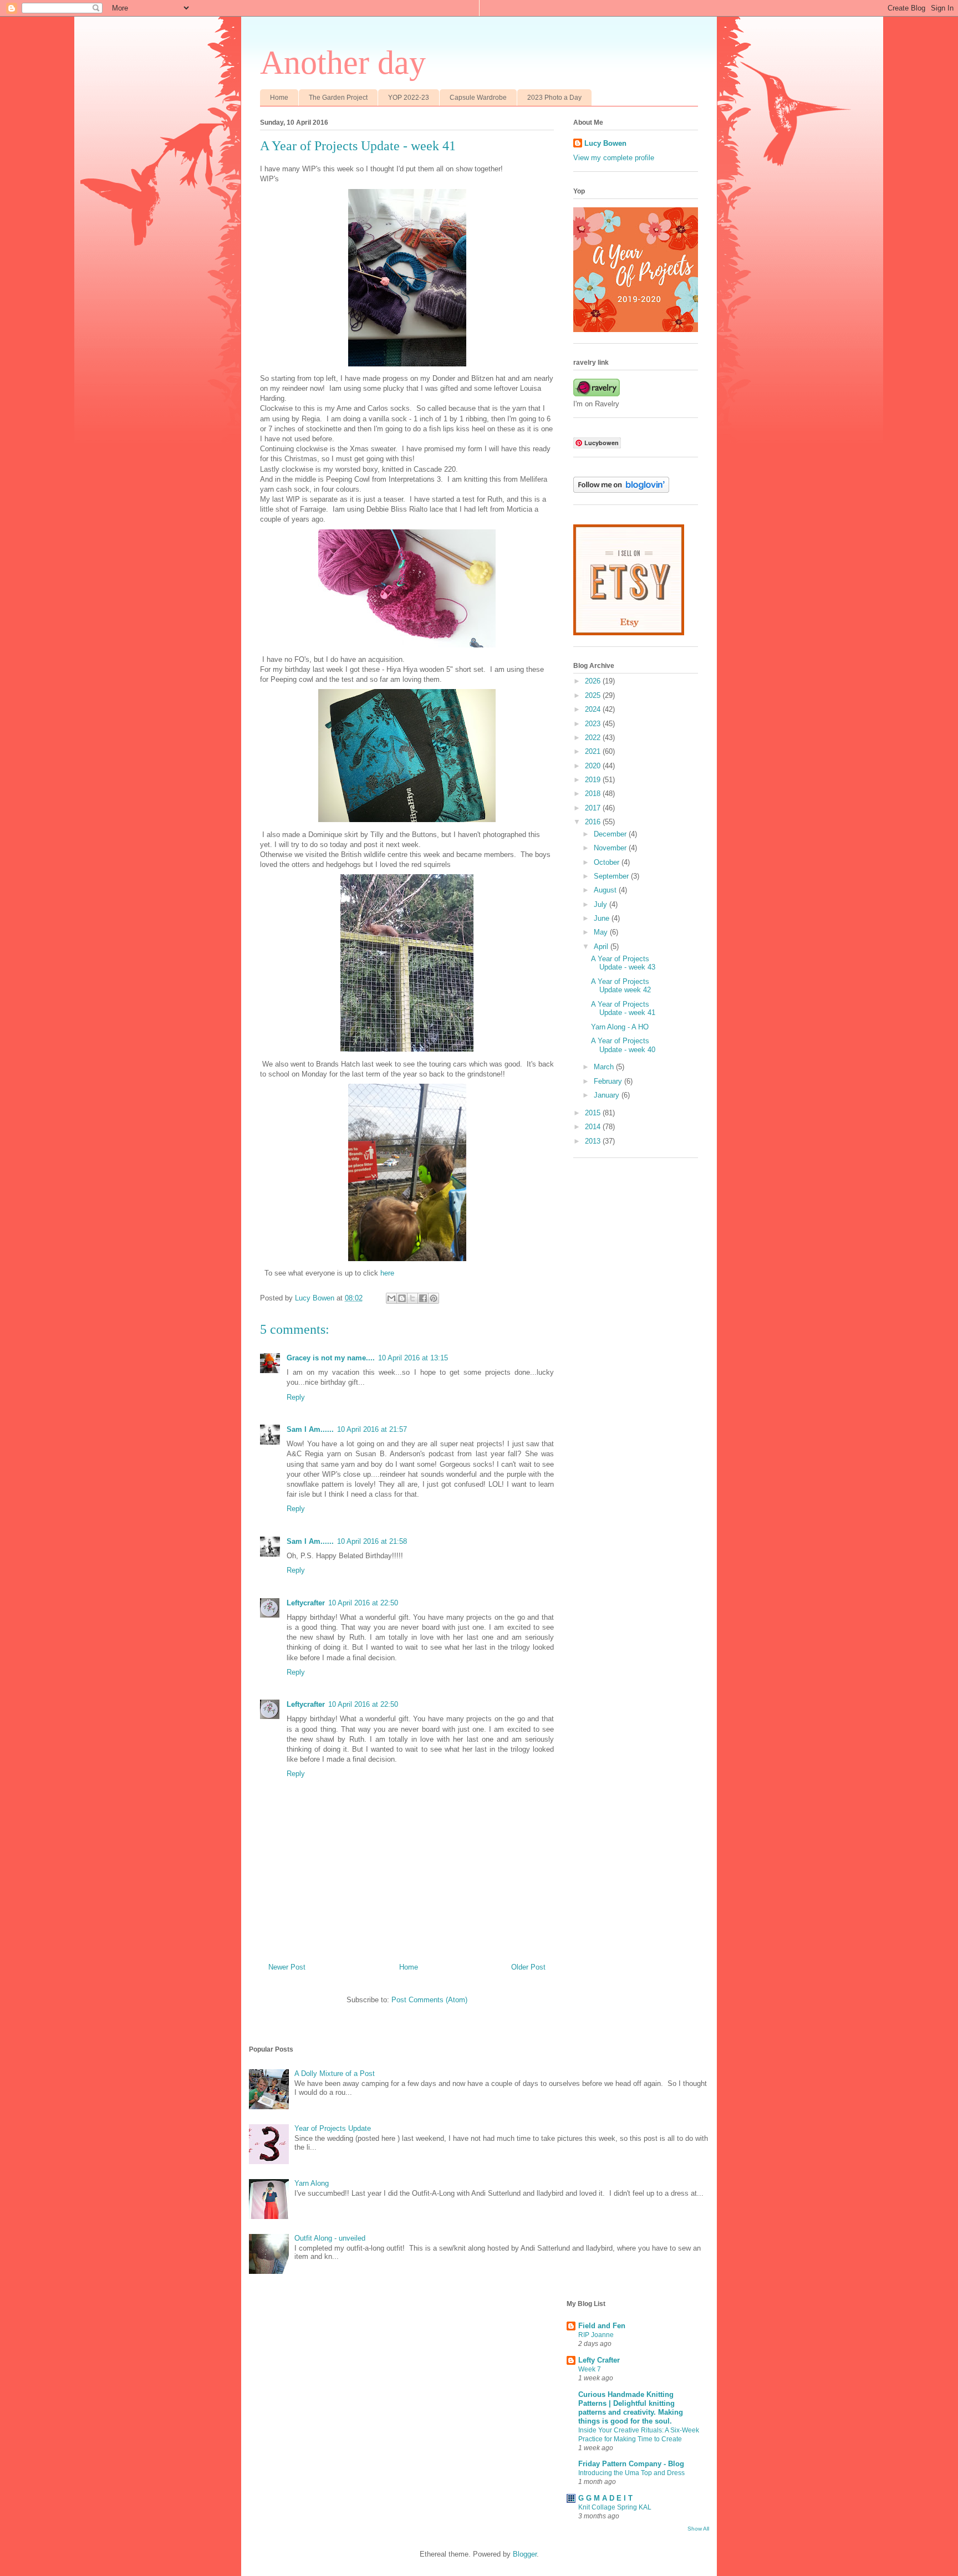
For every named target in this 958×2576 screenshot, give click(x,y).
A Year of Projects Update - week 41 (623, 1009)
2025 (594, 695)
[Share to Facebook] (423, 1298)
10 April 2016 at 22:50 (363, 1603)
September (612, 876)
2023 (594, 724)
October (608, 862)
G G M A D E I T (605, 2498)
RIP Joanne (596, 2335)
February (609, 1081)
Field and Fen (602, 2326)
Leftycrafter (306, 1603)
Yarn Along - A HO (620, 1027)
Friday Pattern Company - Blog (631, 2464)
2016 (594, 822)
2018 (594, 794)
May (602, 932)
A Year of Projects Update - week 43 (623, 963)
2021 (594, 751)
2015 (594, 1113)
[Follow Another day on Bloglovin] (621, 490)
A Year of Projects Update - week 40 (623, 1045)
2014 (594, 1127)
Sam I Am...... (310, 1429)
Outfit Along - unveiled (330, 2238)
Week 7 (590, 2369)
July (602, 904)
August (606, 890)
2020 (594, 766)
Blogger (525, 2554)
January (608, 1095)
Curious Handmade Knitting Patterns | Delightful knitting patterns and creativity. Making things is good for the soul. (631, 2408)
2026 (594, 681)
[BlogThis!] (402, 1298)
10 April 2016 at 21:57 (372, 1429)
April (602, 947)
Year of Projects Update (333, 2128)
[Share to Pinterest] (434, 1298)
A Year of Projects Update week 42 (621, 986)
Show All (698, 2529)
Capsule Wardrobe (478, 98)
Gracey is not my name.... (331, 1358)
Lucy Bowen (605, 143)
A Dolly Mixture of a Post (335, 2073)
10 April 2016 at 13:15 (413, 1358)
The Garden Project (338, 98)
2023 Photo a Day (554, 98)
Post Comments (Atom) (429, 2000)
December (611, 834)
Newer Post (287, 1967)
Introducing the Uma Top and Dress (631, 2473)
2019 (594, 780)
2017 (594, 808)
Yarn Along (312, 2183)
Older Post (528, 1967)
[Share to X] (412, 1298)
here (387, 1273)
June (603, 918)
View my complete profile (614, 158)
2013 (594, 1141)
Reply (296, 1397)
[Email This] (391, 1298)
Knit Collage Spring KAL (615, 2507)
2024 (594, 709)
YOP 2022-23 (409, 98)
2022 (594, 738)
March (605, 1067)
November (611, 848)
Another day (343, 63)
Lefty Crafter (599, 2360)
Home (279, 98)
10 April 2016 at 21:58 (372, 1541)
